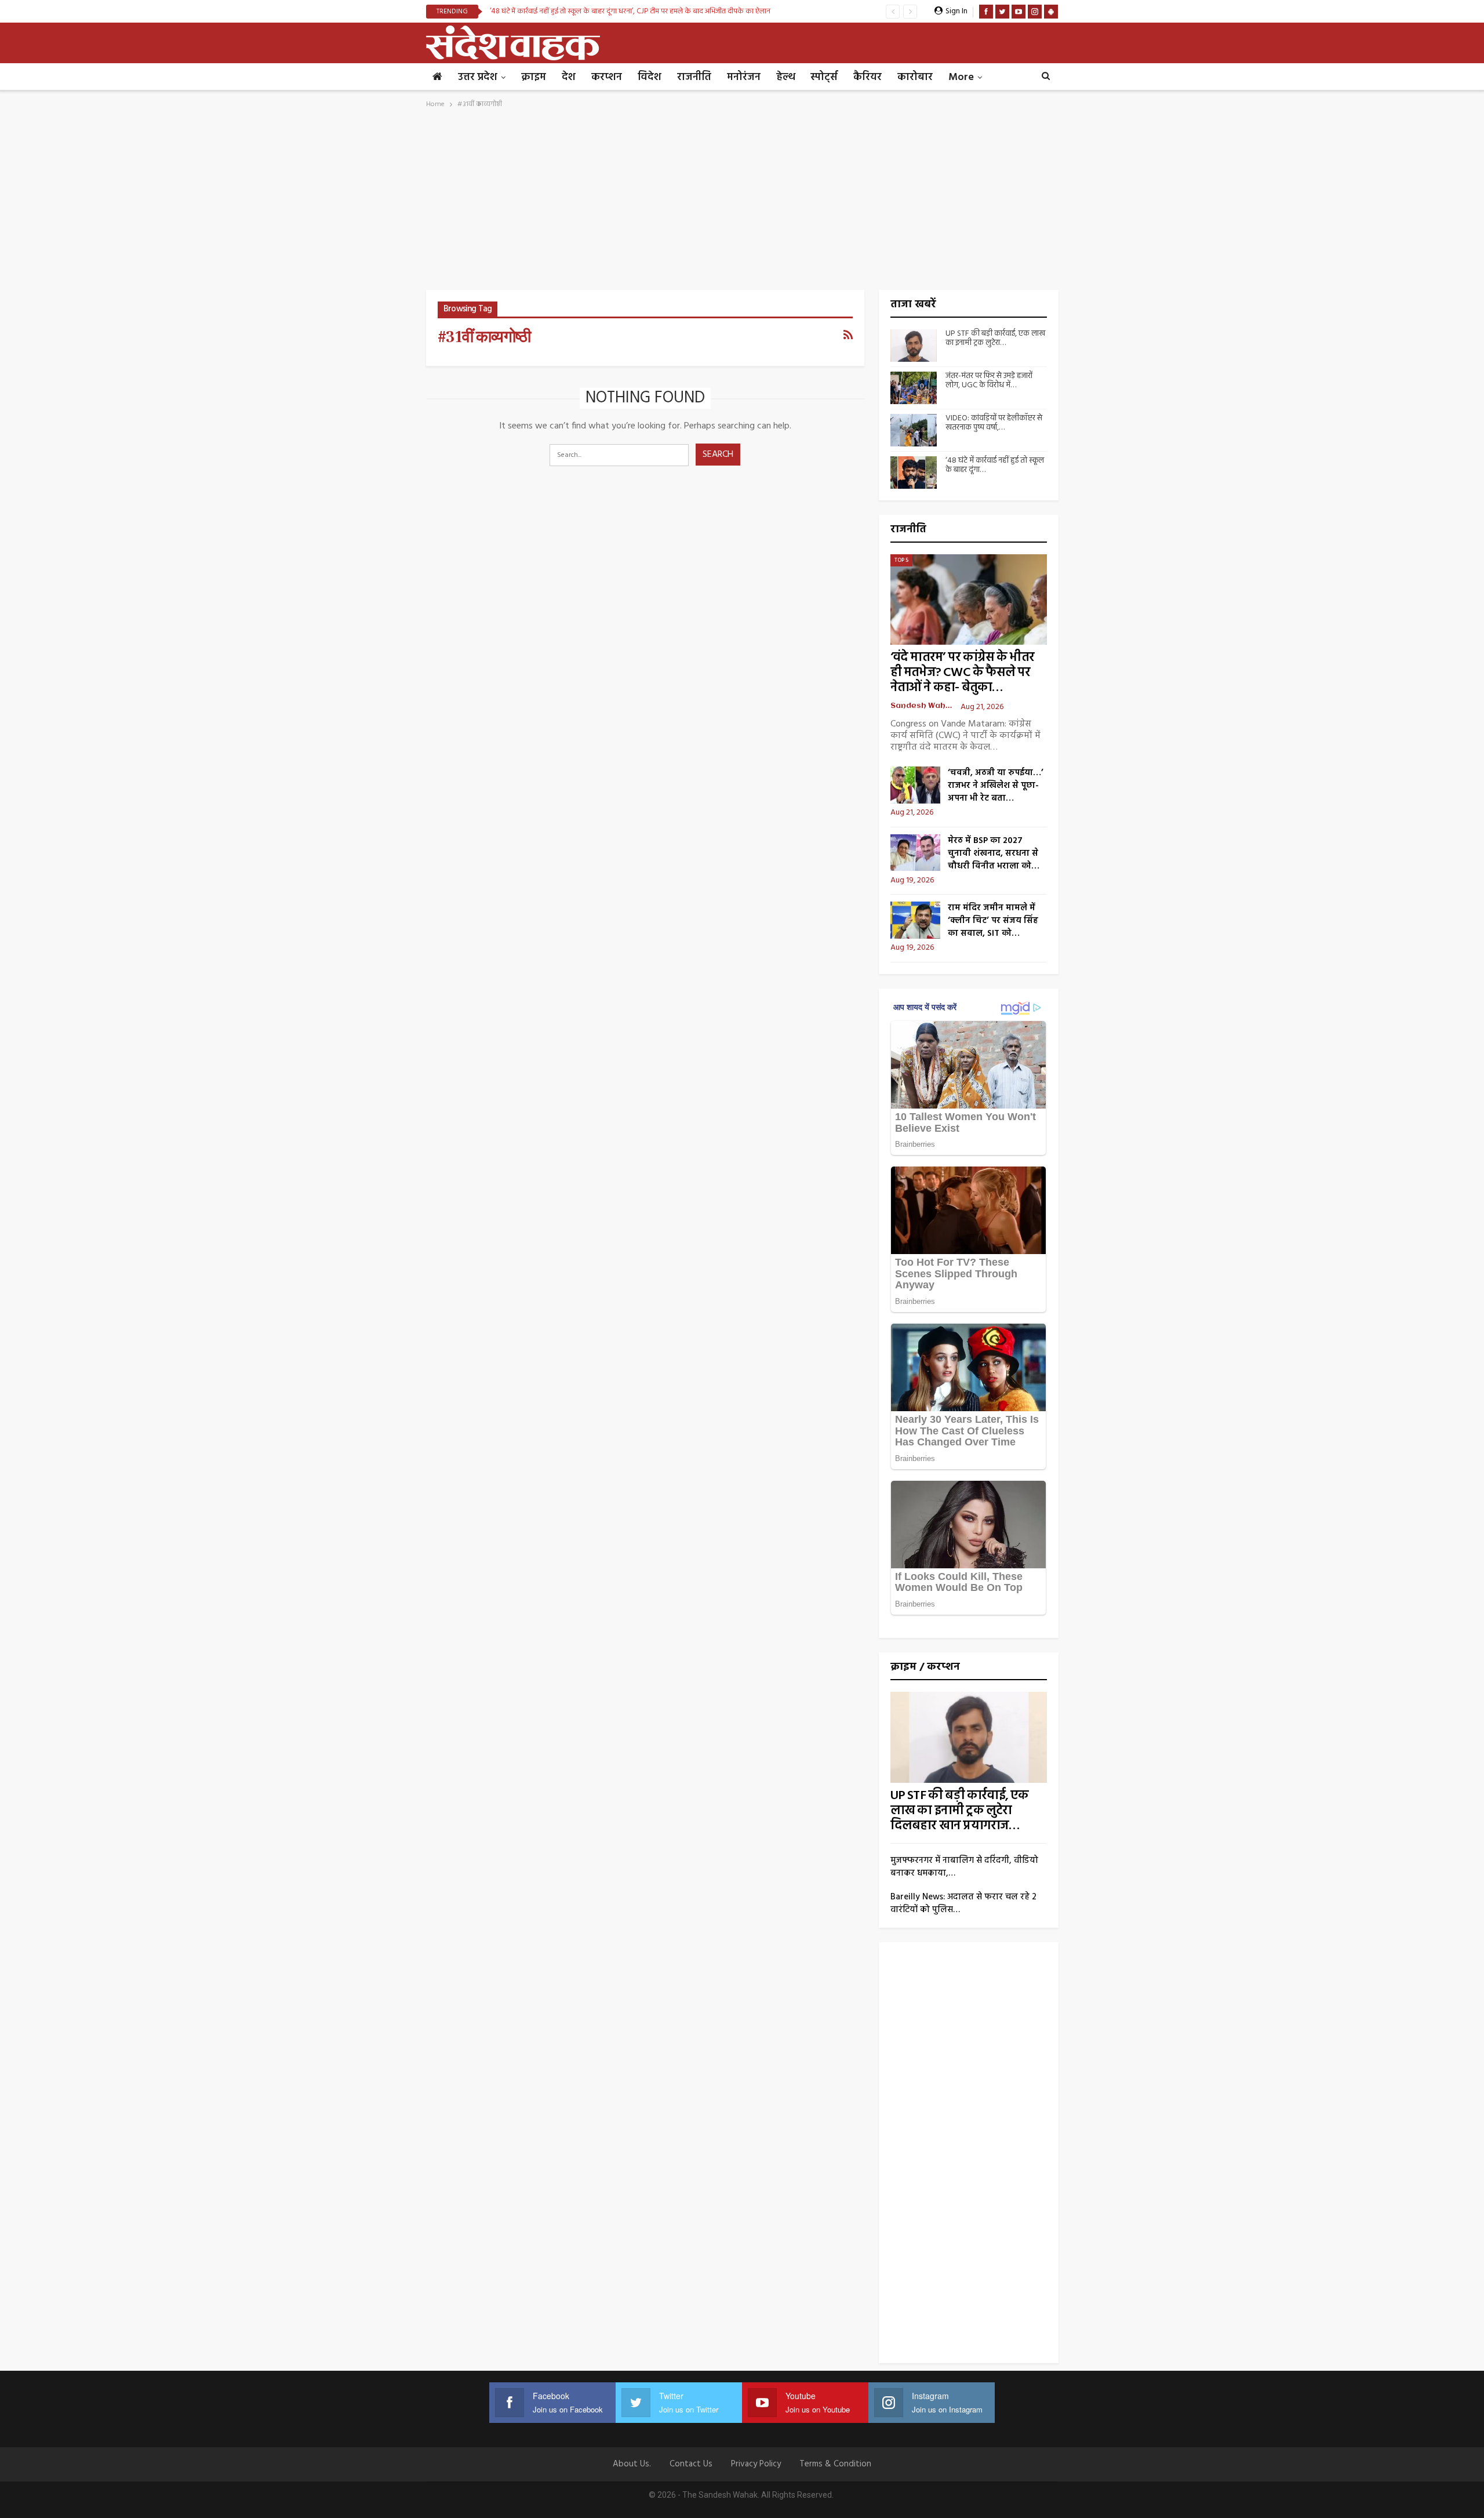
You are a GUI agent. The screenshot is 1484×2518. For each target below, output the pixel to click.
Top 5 (901, 560)
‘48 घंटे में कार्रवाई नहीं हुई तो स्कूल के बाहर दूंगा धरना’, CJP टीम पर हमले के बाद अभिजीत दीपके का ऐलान (630, 11)
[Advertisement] (742, 203)
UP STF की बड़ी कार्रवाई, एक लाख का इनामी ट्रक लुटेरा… (995, 339)
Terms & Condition (835, 2464)
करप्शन (607, 77)
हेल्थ (785, 77)
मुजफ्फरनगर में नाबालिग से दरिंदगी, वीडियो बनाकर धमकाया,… (964, 1867)
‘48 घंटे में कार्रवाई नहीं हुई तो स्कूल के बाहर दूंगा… (995, 466)
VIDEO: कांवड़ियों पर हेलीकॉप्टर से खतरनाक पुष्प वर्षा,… (994, 423)
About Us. (632, 2464)
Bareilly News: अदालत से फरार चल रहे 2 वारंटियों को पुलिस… (963, 1903)
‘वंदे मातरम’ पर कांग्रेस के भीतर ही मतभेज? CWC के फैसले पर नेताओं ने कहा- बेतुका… (962, 673)
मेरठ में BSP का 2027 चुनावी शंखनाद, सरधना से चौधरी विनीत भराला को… (994, 853)
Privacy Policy (756, 2464)
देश (569, 77)
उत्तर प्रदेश (478, 77)
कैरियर (868, 77)
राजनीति (694, 77)
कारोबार (915, 77)
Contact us (691, 2464)
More (961, 77)
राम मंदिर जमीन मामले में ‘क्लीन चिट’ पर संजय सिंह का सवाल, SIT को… (993, 921)
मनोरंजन (744, 77)
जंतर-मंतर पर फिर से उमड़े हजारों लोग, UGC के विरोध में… (989, 381)
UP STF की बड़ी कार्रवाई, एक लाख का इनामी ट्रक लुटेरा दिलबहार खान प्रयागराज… (960, 1811)
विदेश (650, 77)
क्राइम (534, 77)
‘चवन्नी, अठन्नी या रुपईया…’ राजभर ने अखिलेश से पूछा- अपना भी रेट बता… (996, 786)
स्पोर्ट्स (824, 77)
